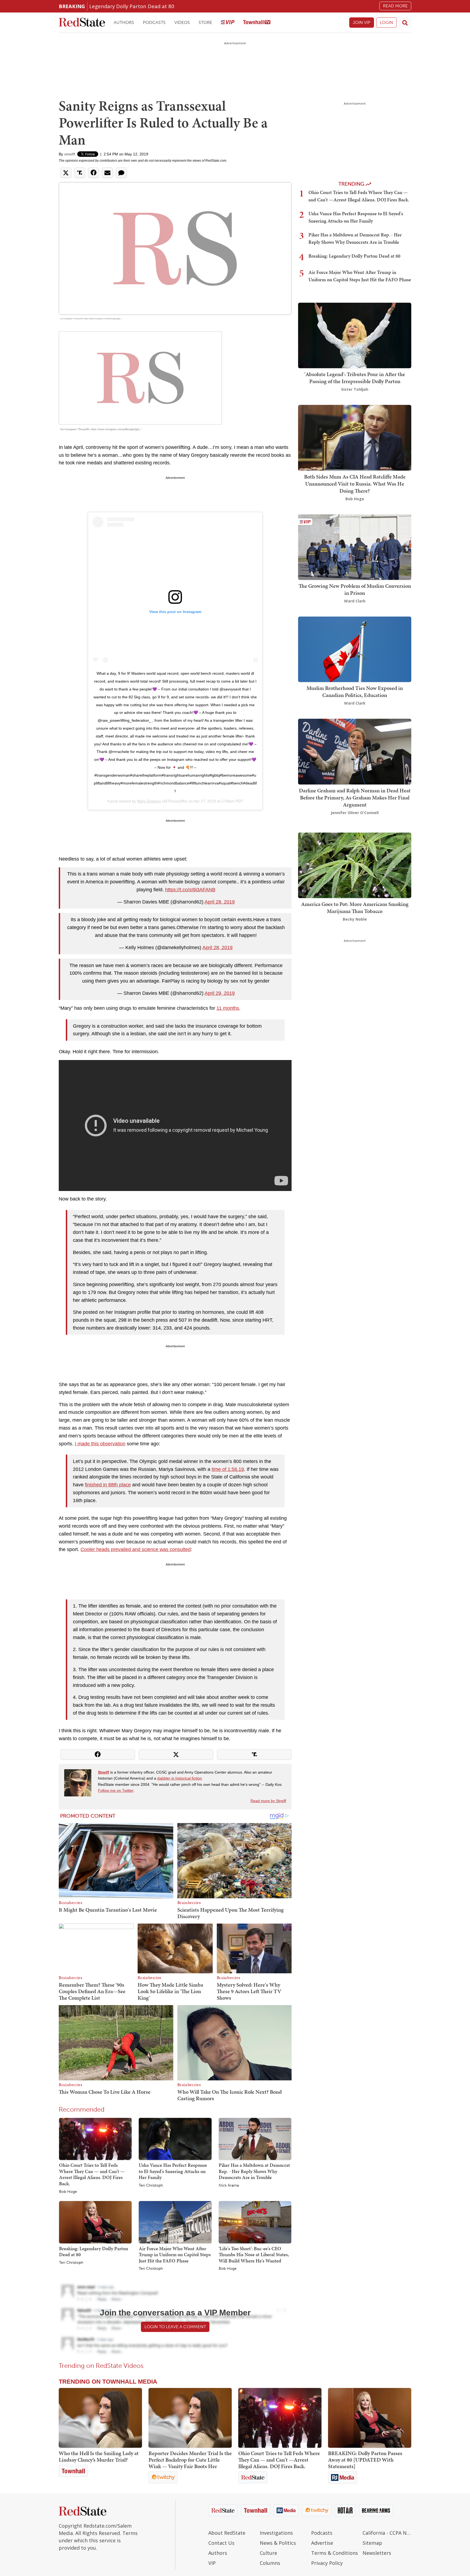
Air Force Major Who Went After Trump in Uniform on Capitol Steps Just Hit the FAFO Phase (175, 2255)
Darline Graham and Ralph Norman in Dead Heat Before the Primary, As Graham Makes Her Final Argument (355, 798)
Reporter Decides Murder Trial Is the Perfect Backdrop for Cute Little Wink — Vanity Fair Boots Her (190, 2460)
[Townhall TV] (257, 23)
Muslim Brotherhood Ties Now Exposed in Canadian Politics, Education (355, 692)
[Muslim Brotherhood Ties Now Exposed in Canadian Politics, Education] (355, 649)
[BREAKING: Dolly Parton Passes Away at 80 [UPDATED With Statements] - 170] (370, 2418)
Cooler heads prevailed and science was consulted (136, 1549)
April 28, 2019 (220, 902)
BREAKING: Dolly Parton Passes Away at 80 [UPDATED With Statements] (365, 2460)
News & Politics (278, 2543)
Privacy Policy (327, 2563)
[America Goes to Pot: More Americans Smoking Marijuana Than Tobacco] (355, 865)
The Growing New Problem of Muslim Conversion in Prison (355, 589)
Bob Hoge (68, 2192)
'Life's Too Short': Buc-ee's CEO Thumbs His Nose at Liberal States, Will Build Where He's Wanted (254, 2255)
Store (205, 22)
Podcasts (154, 22)
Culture (268, 2553)
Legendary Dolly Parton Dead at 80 (132, 6)
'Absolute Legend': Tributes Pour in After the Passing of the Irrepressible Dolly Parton (355, 378)
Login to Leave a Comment (175, 2327)
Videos (182, 22)
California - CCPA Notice (387, 2533)
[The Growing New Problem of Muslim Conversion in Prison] (355, 547)
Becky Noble (355, 919)
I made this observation (100, 1444)
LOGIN (386, 22)
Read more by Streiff (268, 1801)
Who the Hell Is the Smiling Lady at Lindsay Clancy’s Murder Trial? (99, 2456)
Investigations (276, 2533)
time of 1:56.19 (228, 1469)
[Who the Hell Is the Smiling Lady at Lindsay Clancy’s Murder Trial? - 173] (100, 2418)
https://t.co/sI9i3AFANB (190, 890)
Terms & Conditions (335, 2553)
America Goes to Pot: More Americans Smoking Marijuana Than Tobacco (355, 908)
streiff (70, 154)
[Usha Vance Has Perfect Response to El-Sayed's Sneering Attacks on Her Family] (175, 2139)
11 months (228, 1008)
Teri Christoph (151, 2186)
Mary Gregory (149, 801)
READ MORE (395, 6)
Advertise (322, 2543)
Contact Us (221, 2543)
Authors (124, 22)
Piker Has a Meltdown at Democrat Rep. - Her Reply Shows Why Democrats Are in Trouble (254, 2171)
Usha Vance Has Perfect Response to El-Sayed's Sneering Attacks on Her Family (173, 2171)
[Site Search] (405, 23)
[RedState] (82, 23)
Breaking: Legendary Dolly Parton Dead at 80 (94, 2252)
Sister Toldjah (355, 389)
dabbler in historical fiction (180, 1778)
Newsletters (377, 2553)
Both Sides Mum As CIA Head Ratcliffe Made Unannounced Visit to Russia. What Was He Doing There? (355, 484)
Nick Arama (229, 2186)
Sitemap (372, 2543)
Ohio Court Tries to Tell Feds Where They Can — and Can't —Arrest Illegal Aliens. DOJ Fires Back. (92, 2174)
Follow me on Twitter (116, 1790)
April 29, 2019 (220, 993)
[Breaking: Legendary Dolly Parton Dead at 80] (95, 2222)
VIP (212, 2563)
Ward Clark (355, 601)
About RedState (227, 2533)
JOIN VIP (362, 22)
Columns (270, 2563)
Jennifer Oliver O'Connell (355, 813)
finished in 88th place (108, 1485)
